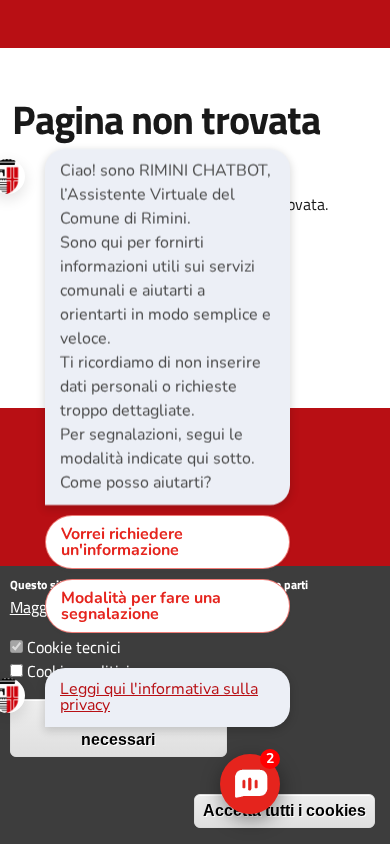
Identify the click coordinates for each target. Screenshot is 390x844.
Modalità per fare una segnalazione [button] (141, 606)
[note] (167, 327)
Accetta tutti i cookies (284, 810)
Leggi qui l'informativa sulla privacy (159, 697)
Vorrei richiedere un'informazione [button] (122, 542)
